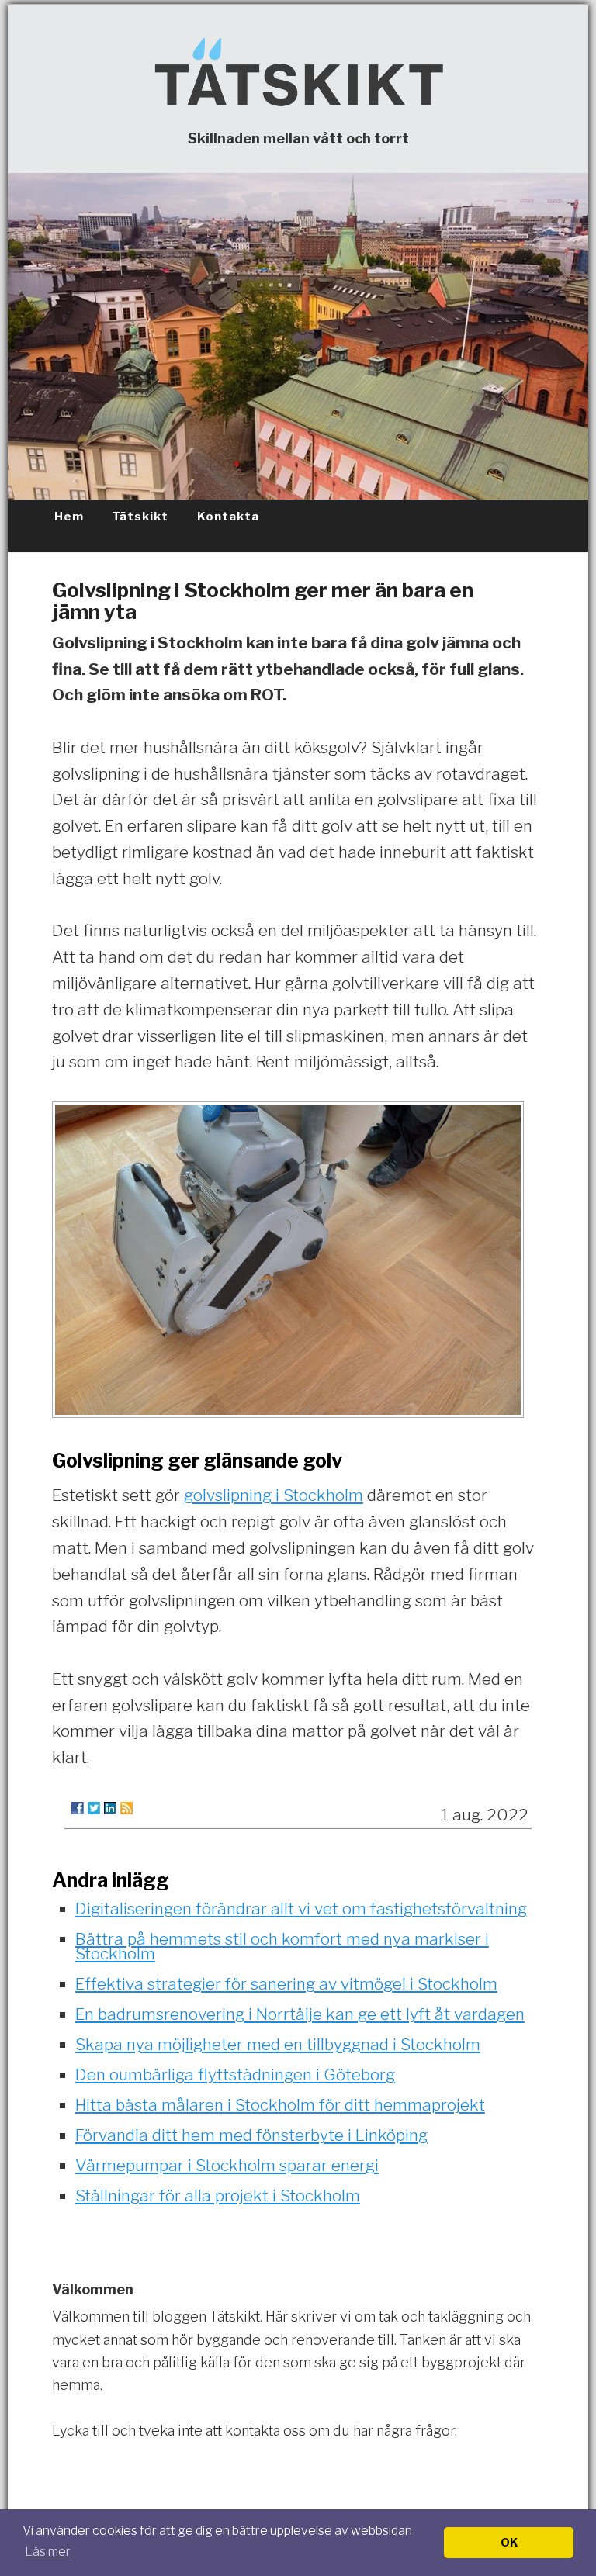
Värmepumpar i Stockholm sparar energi (227, 2165)
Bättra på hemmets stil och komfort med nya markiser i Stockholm (282, 1946)
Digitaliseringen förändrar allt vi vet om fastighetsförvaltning (301, 1909)
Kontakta (228, 517)
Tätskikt (140, 517)
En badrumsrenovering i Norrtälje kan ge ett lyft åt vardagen (300, 2014)
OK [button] (509, 2543)
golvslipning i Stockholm (274, 1495)
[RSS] (126, 1808)
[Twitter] (94, 1808)
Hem (69, 517)
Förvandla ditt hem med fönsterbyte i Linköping (251, 2135)
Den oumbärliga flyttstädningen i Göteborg (235, 2075)
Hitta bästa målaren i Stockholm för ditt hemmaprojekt (280, 2105)
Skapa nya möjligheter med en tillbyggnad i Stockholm (278, 2044)
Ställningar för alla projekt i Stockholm (218, 2196)
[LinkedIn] (110, 1808)
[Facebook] (78, 1808)
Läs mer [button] (48, 2552)
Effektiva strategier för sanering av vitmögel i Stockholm (286, 1984)
